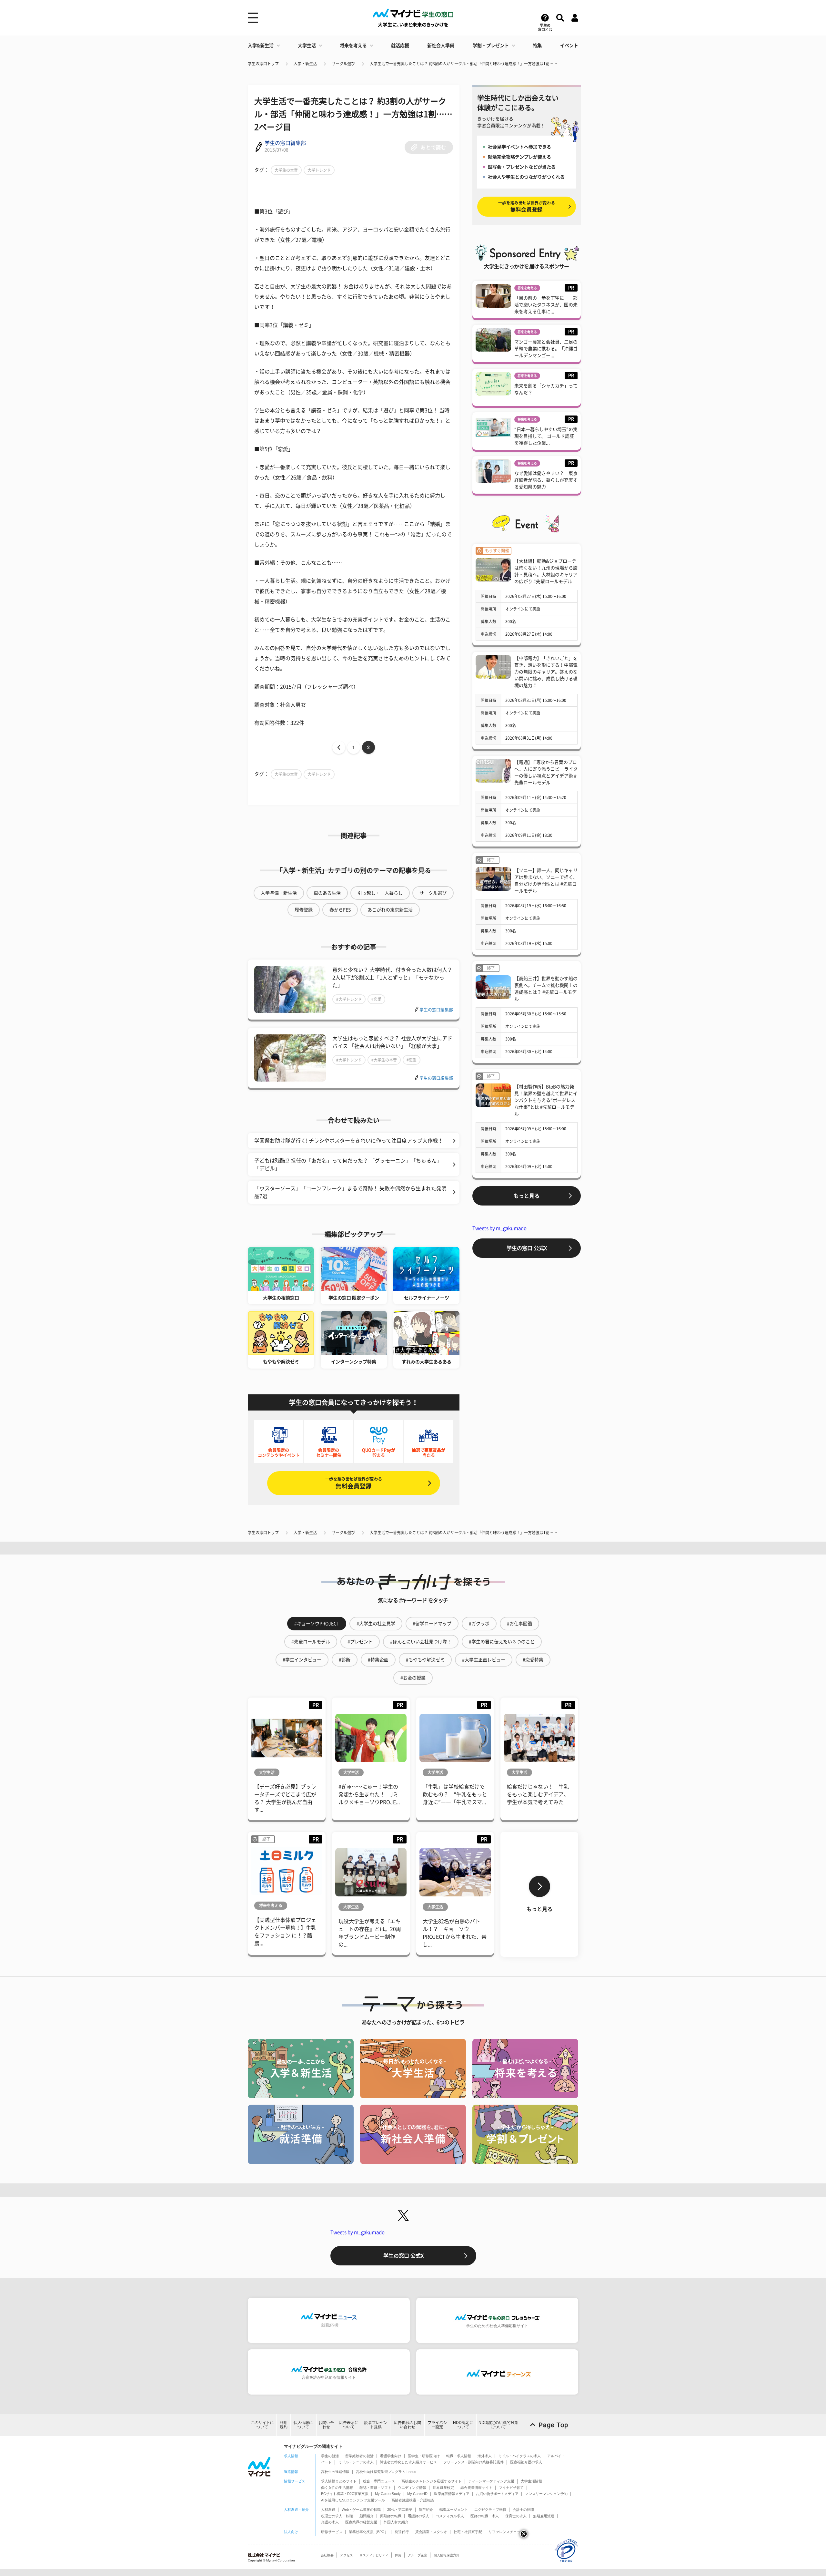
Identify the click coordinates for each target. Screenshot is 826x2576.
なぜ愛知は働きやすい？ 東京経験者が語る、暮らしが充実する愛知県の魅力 (546, 480)
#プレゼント (360, 1642)
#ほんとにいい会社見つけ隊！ (421, 1642)
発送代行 (402, 2532)
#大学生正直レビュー (484, 1660)
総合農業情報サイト (476, 2488)
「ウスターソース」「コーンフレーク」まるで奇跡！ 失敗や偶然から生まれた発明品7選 (350, 1192)
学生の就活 (330, 2456)
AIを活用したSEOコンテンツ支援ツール (353, 2500)
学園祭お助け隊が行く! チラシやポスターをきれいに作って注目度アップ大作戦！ (349, 1141)
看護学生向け (391, 2456)
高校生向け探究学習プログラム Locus (386, 2472)
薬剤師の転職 (391, 2516)
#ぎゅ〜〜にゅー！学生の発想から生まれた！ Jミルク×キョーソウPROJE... (369, 1794)
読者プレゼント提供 (376, 2425)
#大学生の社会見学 (376, 1624)
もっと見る (527, 1196)
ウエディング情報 (412, 2488)
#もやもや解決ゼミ (425, 1660)
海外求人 (485, 2456)
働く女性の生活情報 (337, 2488)
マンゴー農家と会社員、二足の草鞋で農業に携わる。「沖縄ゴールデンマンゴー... (546, 349)
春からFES (340, 910)
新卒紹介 (426, 2509)
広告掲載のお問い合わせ (408, 2425)
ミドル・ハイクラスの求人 (519, 2456)
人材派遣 (328, 2509)
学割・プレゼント (491, 46)
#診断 (345, 1660)
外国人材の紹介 (396, 2522)
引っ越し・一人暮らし (380, 893)
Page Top (553, 2425)
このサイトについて (262, 2425)
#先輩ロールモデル (311, 1642)
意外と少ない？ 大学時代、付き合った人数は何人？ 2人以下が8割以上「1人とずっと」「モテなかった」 (392, 978)
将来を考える (353, 46)
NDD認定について (463, 2425)
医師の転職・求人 (485, 2516)
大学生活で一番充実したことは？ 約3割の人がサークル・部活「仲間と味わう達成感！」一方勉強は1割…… (463, 64)
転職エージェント (454, 2509)
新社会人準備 (441, 46)
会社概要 (327, 2555)
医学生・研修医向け (424, 2456)
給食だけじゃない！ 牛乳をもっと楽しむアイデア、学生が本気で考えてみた (538, 1794)
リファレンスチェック (506, 2532)
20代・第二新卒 (400, 2509)
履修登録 (304, 910)
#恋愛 (376, 999)
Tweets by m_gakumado (499, 1228)
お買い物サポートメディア (497, 2494)
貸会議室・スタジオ (431, 2532)
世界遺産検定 (443, 2488)
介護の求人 (330, 2522)
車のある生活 (327, 893)
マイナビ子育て (511, 2488)
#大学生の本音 (384, 1060)
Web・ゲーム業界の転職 (361, 2509)
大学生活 (307, 46)
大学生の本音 (286, 170)
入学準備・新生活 (279, 893)
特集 (537, 46)
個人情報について (303, 2425)
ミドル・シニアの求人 (356, 2462)
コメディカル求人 (450, 2516)
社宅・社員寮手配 (468, 2532)
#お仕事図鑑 (519, 1624)
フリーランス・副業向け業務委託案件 (473, 2462)
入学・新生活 (305, 64)
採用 (398, 2555)
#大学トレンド (349, 999)
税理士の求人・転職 (337, 2516)
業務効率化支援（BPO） (368, 2532)
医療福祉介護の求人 (526, 2462)
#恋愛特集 (533, 1660)
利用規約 (284, 2425)
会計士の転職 (523, 2509)
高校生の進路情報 (335, 2472)
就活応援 (400, 46)
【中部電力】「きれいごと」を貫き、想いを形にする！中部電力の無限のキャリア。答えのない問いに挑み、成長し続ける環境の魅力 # (546, 672)
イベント (569, 46)
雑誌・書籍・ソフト (375, 2488)
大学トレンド (319, 170)
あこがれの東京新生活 (390, 910)
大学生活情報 (531, 2481)
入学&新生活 (261, 46)
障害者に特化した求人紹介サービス (408, 2462)
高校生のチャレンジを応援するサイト (432, 2481)
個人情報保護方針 (447, 2555)
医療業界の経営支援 (361, 2522)
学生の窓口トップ (263, 64)
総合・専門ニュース (379, 2481)
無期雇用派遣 (544, 2516)
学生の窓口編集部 (285, 143)
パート (326, 2462)
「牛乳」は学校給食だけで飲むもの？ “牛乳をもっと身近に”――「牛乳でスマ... (455, 1794)
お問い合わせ (326, 2425)
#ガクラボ (479, 1624)
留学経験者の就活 (359, 2456)
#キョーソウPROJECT (317, 1624)
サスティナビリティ (374, 2555)
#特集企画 (378, 1660)
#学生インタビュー (302, 1660)
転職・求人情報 (459, 2456)
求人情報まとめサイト (339, 2481)
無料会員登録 (354, 1483)
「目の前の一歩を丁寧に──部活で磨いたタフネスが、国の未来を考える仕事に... (546, 305)
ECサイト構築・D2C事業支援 (345, 2494)
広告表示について (349, 2425)
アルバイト (556, 2456)
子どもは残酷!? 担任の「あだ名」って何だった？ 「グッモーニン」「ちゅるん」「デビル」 (348, 1165)
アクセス (347, 2555)
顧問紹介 (367, 2516)
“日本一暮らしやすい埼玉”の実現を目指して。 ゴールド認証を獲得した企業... (546, 436)
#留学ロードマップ (432, 1624)
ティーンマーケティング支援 (491, 2481)
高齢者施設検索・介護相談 (413, 2500)
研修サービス (332, 2532)
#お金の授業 (413, 1678)
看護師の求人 (418, 2516)
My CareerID (417, 2494)
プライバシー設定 (437, 2425)
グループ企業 (418, 2555)
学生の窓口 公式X (527, 1248)
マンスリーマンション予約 (546, 2494)
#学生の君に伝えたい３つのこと (502, 1642)
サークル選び (343, 64)
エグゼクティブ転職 (490, 2509)
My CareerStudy (388, 2494)
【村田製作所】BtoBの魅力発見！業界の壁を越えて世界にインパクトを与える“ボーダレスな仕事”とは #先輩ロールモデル (546, 1100)
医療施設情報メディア (452, 2494)
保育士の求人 (516, 2516)
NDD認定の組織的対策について (498, 2425)
